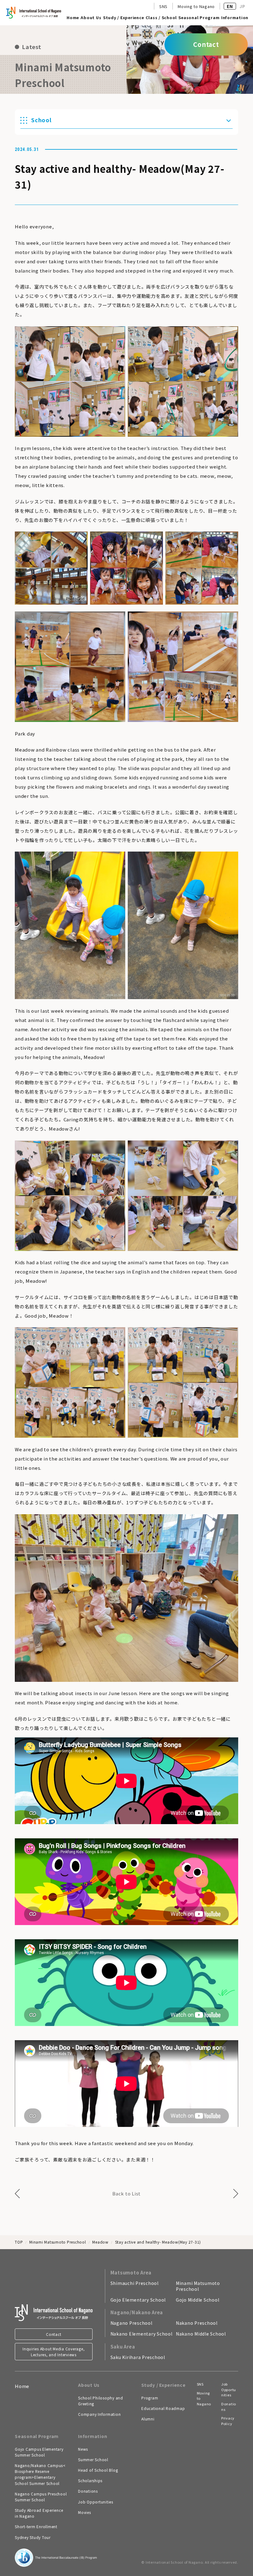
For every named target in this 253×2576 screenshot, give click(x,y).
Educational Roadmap (163, 2408)
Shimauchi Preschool (135, 2283)
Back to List (126, 2193)
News (83, 2449)
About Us (91, 18)
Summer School (93, 2459)
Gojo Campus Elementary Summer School (39, 2452)
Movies (85, 2512)
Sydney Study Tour (33, 2537)
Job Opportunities (96, 2502)
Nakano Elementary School (141, 2334)
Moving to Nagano (196, 6)
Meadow (100, 2242)
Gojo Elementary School (138, 2300)
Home (73, 18)
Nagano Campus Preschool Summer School (41, 2497)
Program (150, 2398)
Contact (54, 2334)
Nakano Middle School (201, 2334)
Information (235, 18)
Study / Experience (124, 18)
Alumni (148, 2419)
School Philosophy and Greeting (101, 2401)
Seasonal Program (199, 18)
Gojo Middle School (198, 2300)
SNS (163, 6)
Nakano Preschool (197, 2323)
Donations (88, 2491)
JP (242, 6)
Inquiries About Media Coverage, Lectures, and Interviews (54, 2352)
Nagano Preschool (131, 2323)
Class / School (161, 18)
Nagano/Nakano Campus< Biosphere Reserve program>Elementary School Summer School (40, 2474)
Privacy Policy (228, 2421)
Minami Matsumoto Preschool (58, 2242)
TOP (19, 2242)
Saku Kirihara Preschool (138, 2357)
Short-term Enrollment (36, 2526)
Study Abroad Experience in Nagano (39, 2513)
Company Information (99, 2414)
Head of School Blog (98, 2470)
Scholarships (90, 2480)
